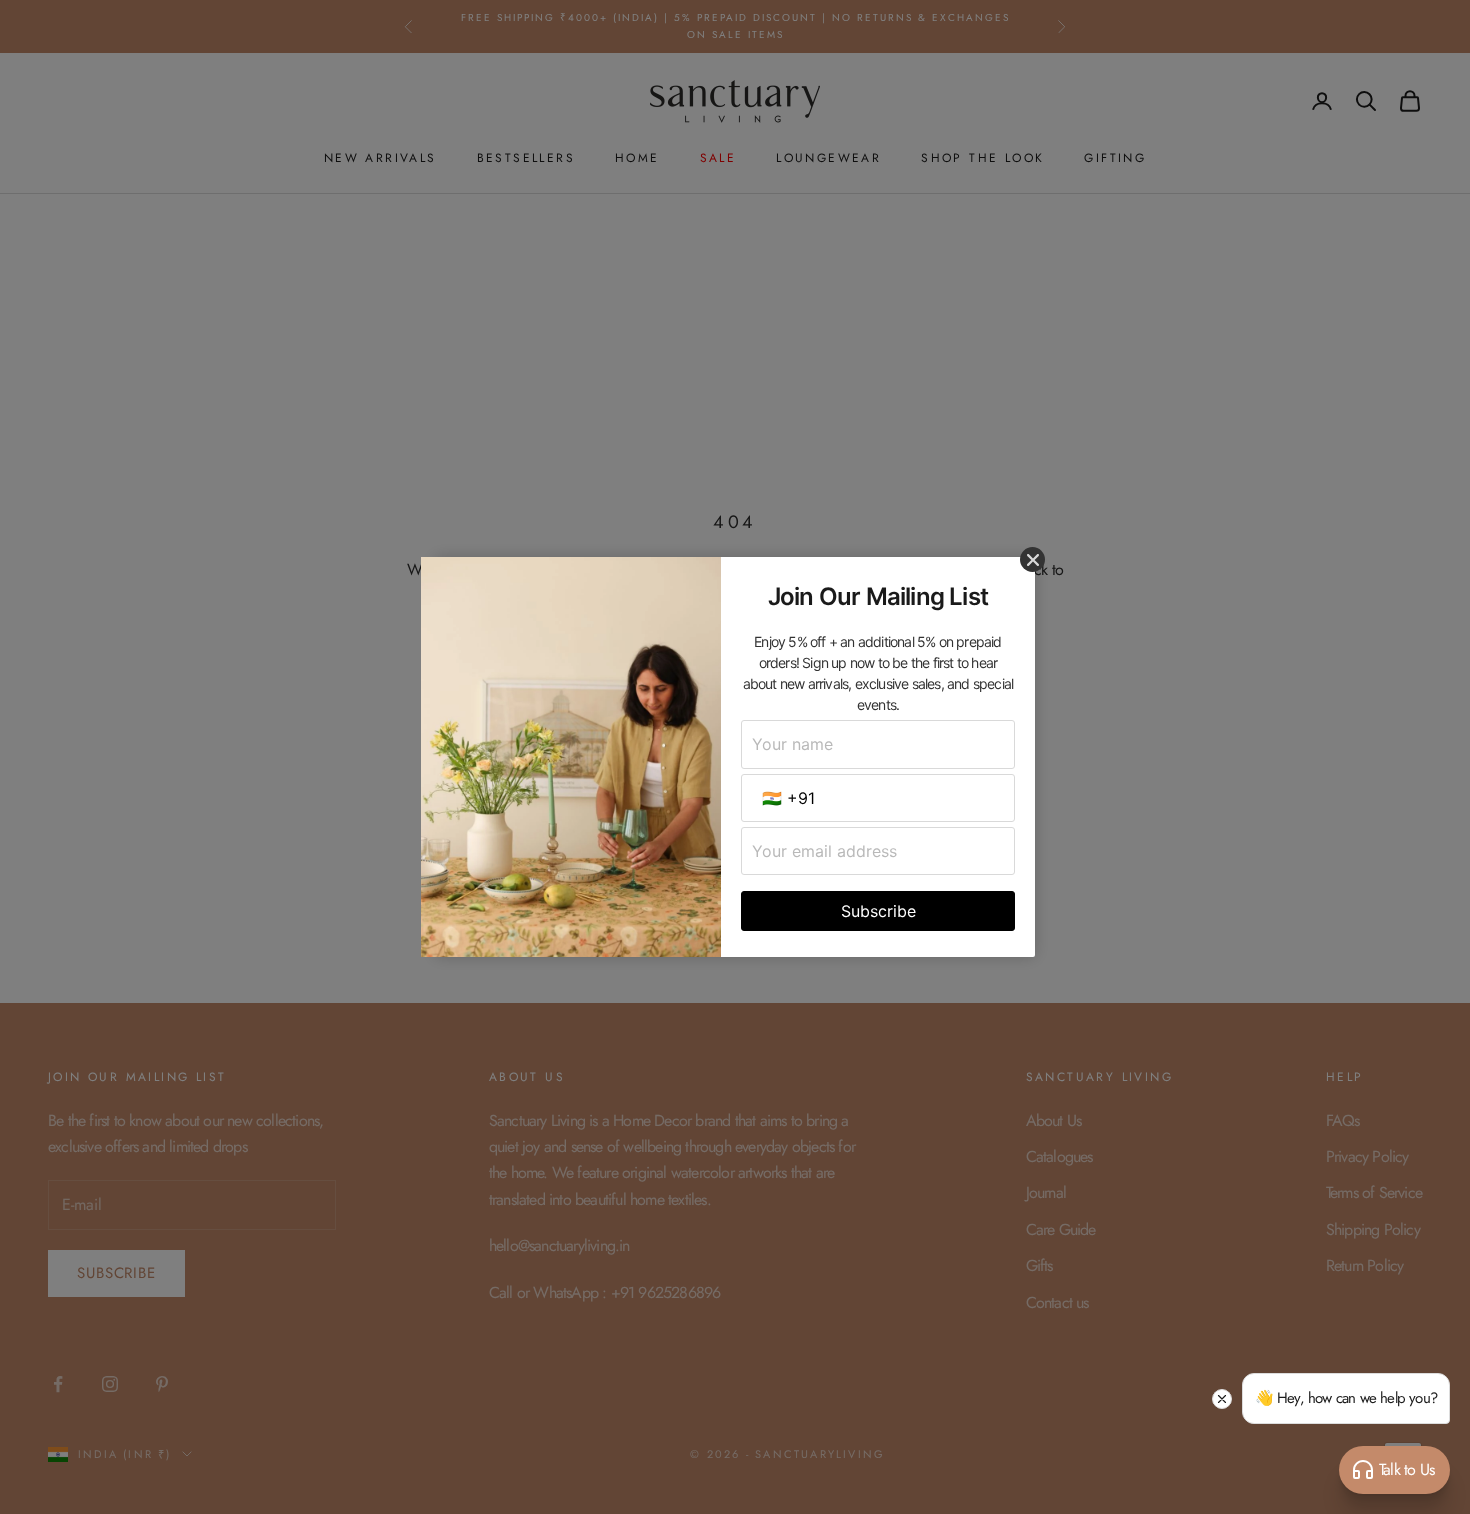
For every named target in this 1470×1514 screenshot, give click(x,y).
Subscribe (878, 911)
